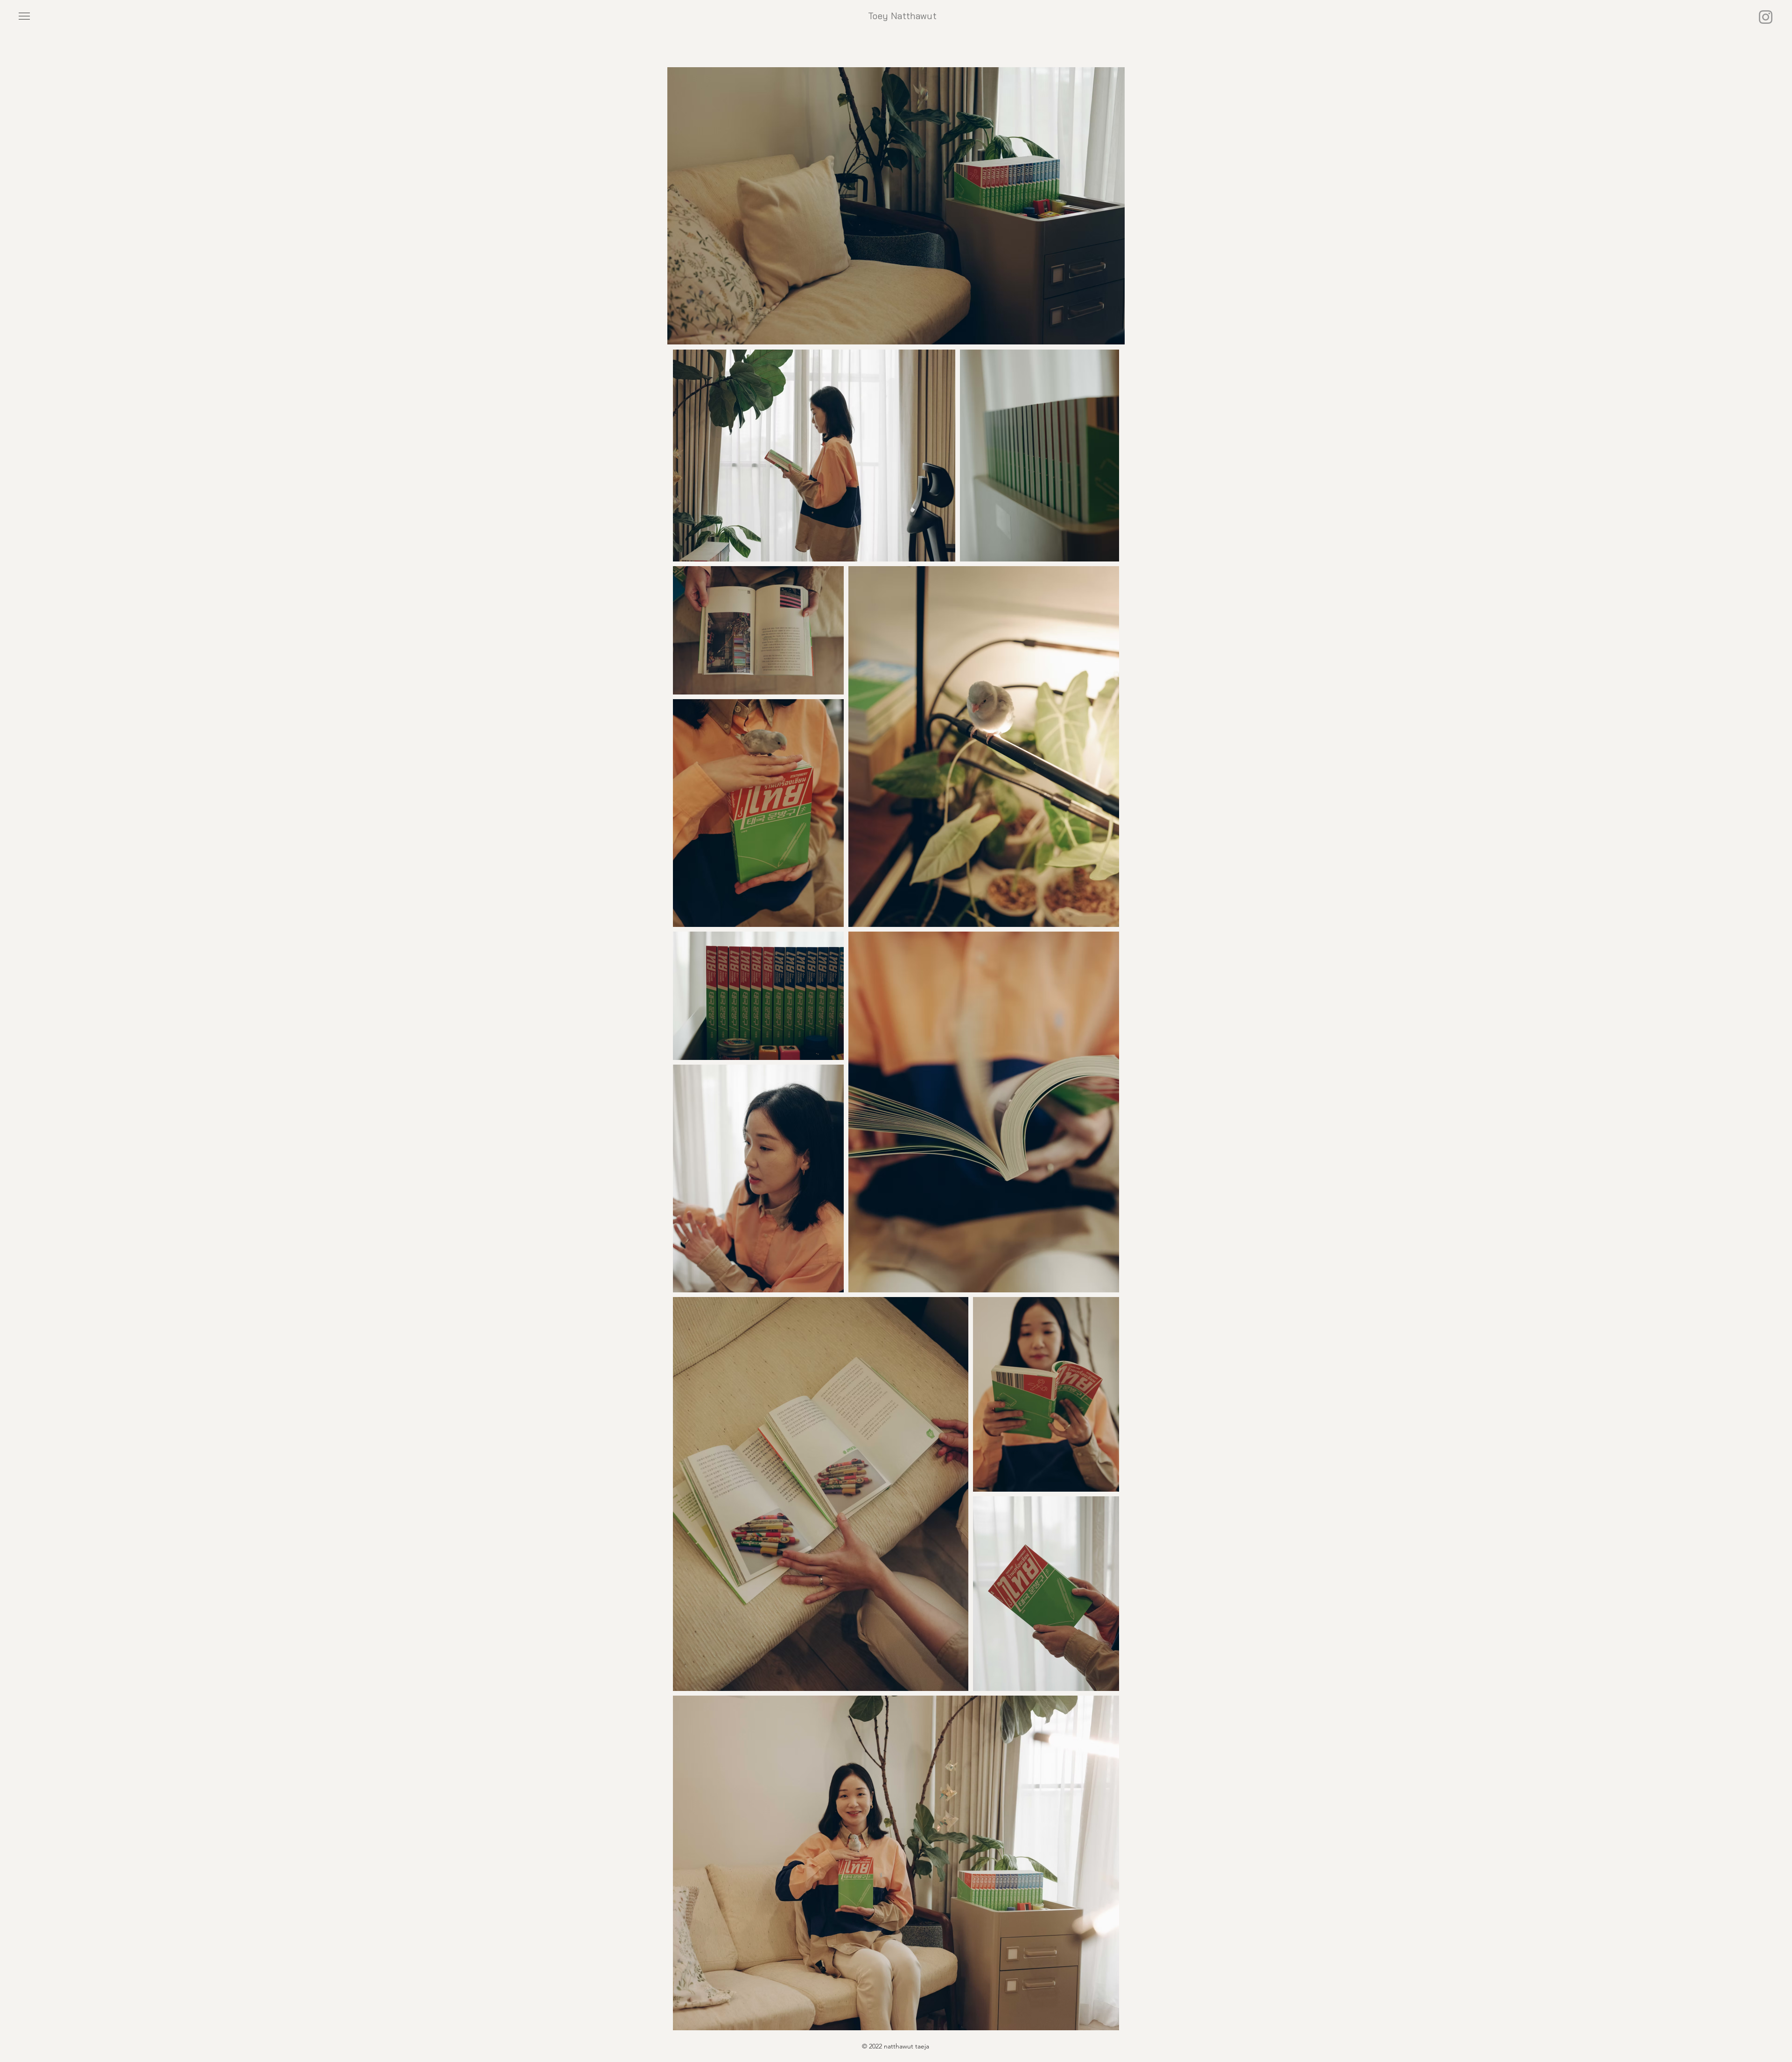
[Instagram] (1766, 17)
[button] (24, 16)
